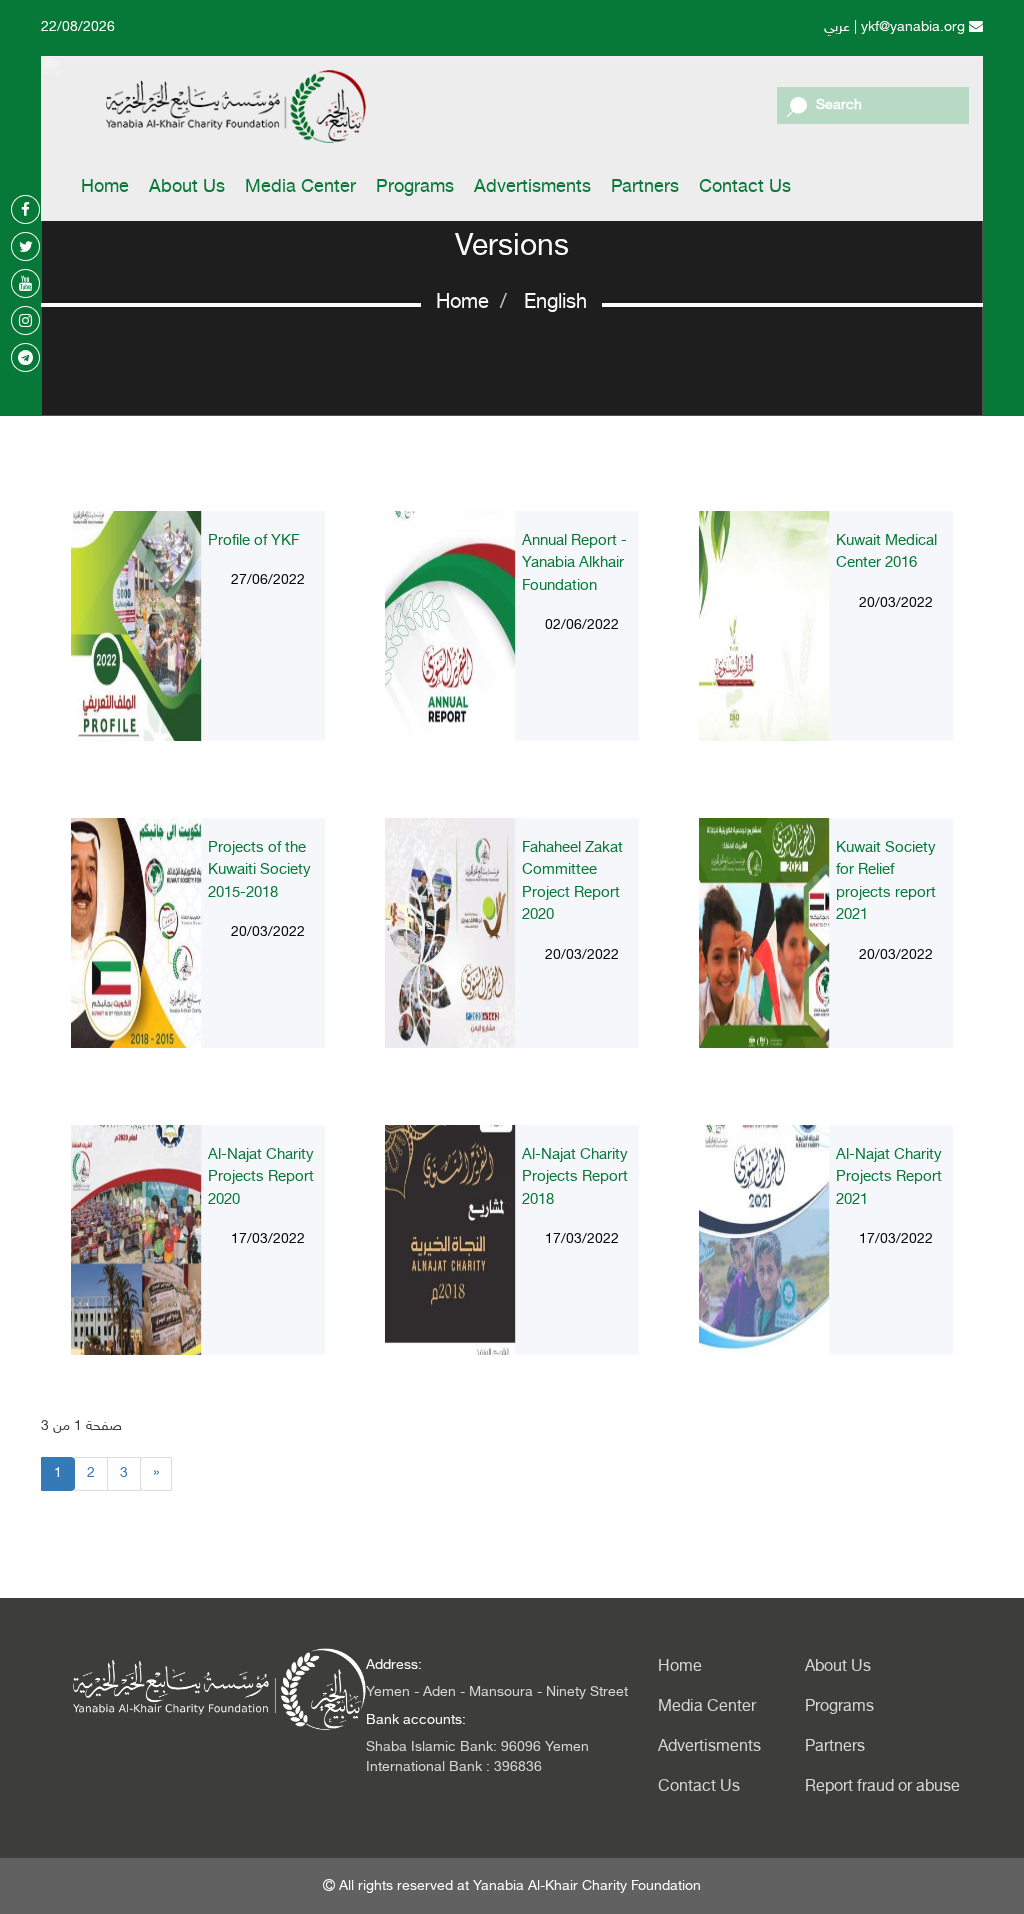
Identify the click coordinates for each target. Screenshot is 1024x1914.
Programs (415, 188)
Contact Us (745, 188)
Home (105, 188)
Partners (645, 188)
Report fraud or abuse (878, 1787)
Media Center (300, 188)
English (555, 303)
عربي (837, 27)
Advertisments (532, 188)
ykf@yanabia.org (915, 27)
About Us (187, 188)
